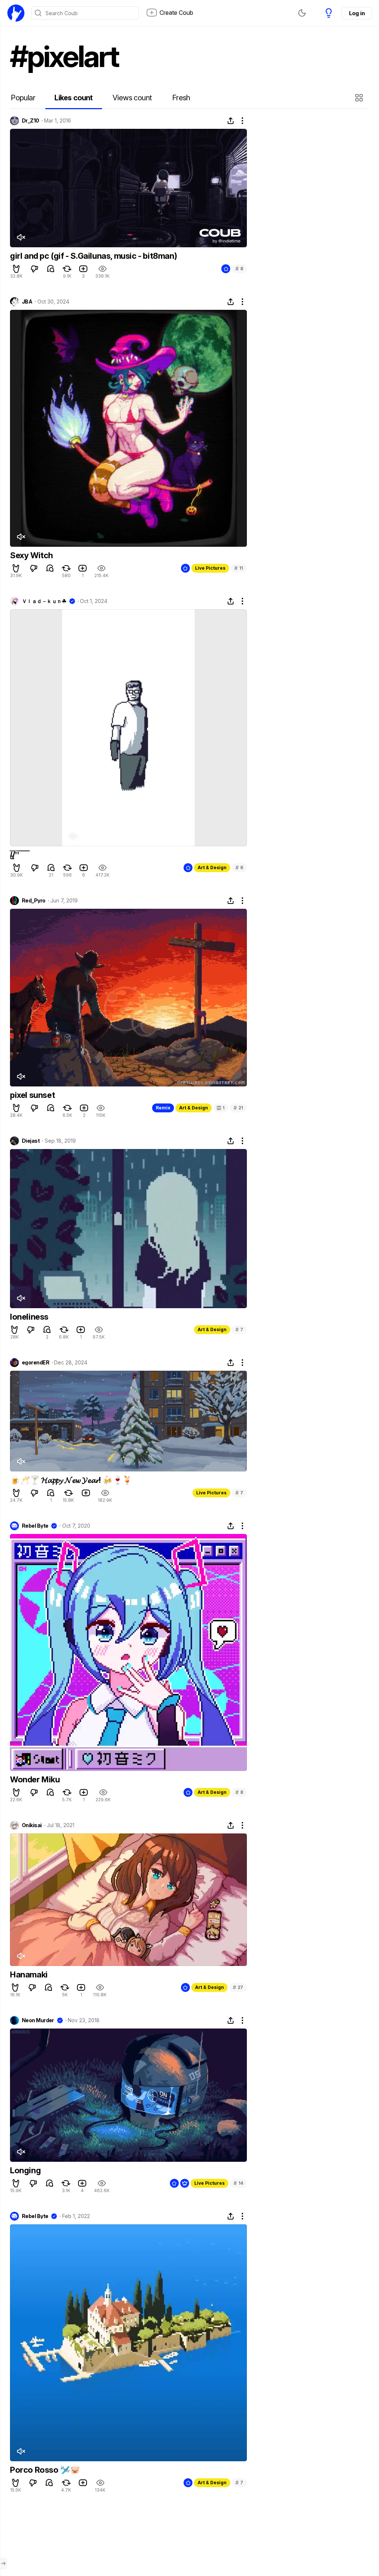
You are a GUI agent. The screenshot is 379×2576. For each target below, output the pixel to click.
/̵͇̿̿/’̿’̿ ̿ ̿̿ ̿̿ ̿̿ (19, 855)
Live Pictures (210, 568)
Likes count (73, 98)
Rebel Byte (35, 1526)
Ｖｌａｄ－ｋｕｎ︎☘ (44, 601)
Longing (25, 2170)
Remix (163, 1108)
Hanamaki (29, 1974)
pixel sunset (32, 1095)
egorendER (36, 1363)
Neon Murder (38, 2020)
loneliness (29, 1317)
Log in (357, 13)
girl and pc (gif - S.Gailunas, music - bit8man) (93, 256)
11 (239, 568)
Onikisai (32, 1825)
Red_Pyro (34, 901)
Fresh (181, 98)
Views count (132, 98)
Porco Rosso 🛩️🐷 (45, 2470)
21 (238, 1108)
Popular (23, 98)
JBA (27, 302)
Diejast (31, 1141)
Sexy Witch (31, 555)
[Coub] (16, 13)
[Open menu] (3, 2563)
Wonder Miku (35, 1779)
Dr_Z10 (31, 121)
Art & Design (212, 867)
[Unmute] (21, 237)
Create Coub (176, 13)
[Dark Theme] (302, 13)
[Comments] (51, 269)
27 (238, 1987)
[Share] (231, 121)
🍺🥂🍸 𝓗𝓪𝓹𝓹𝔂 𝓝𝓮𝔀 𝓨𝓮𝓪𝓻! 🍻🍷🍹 (71, 1480)
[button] (360, 98)
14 (238, 2183)
